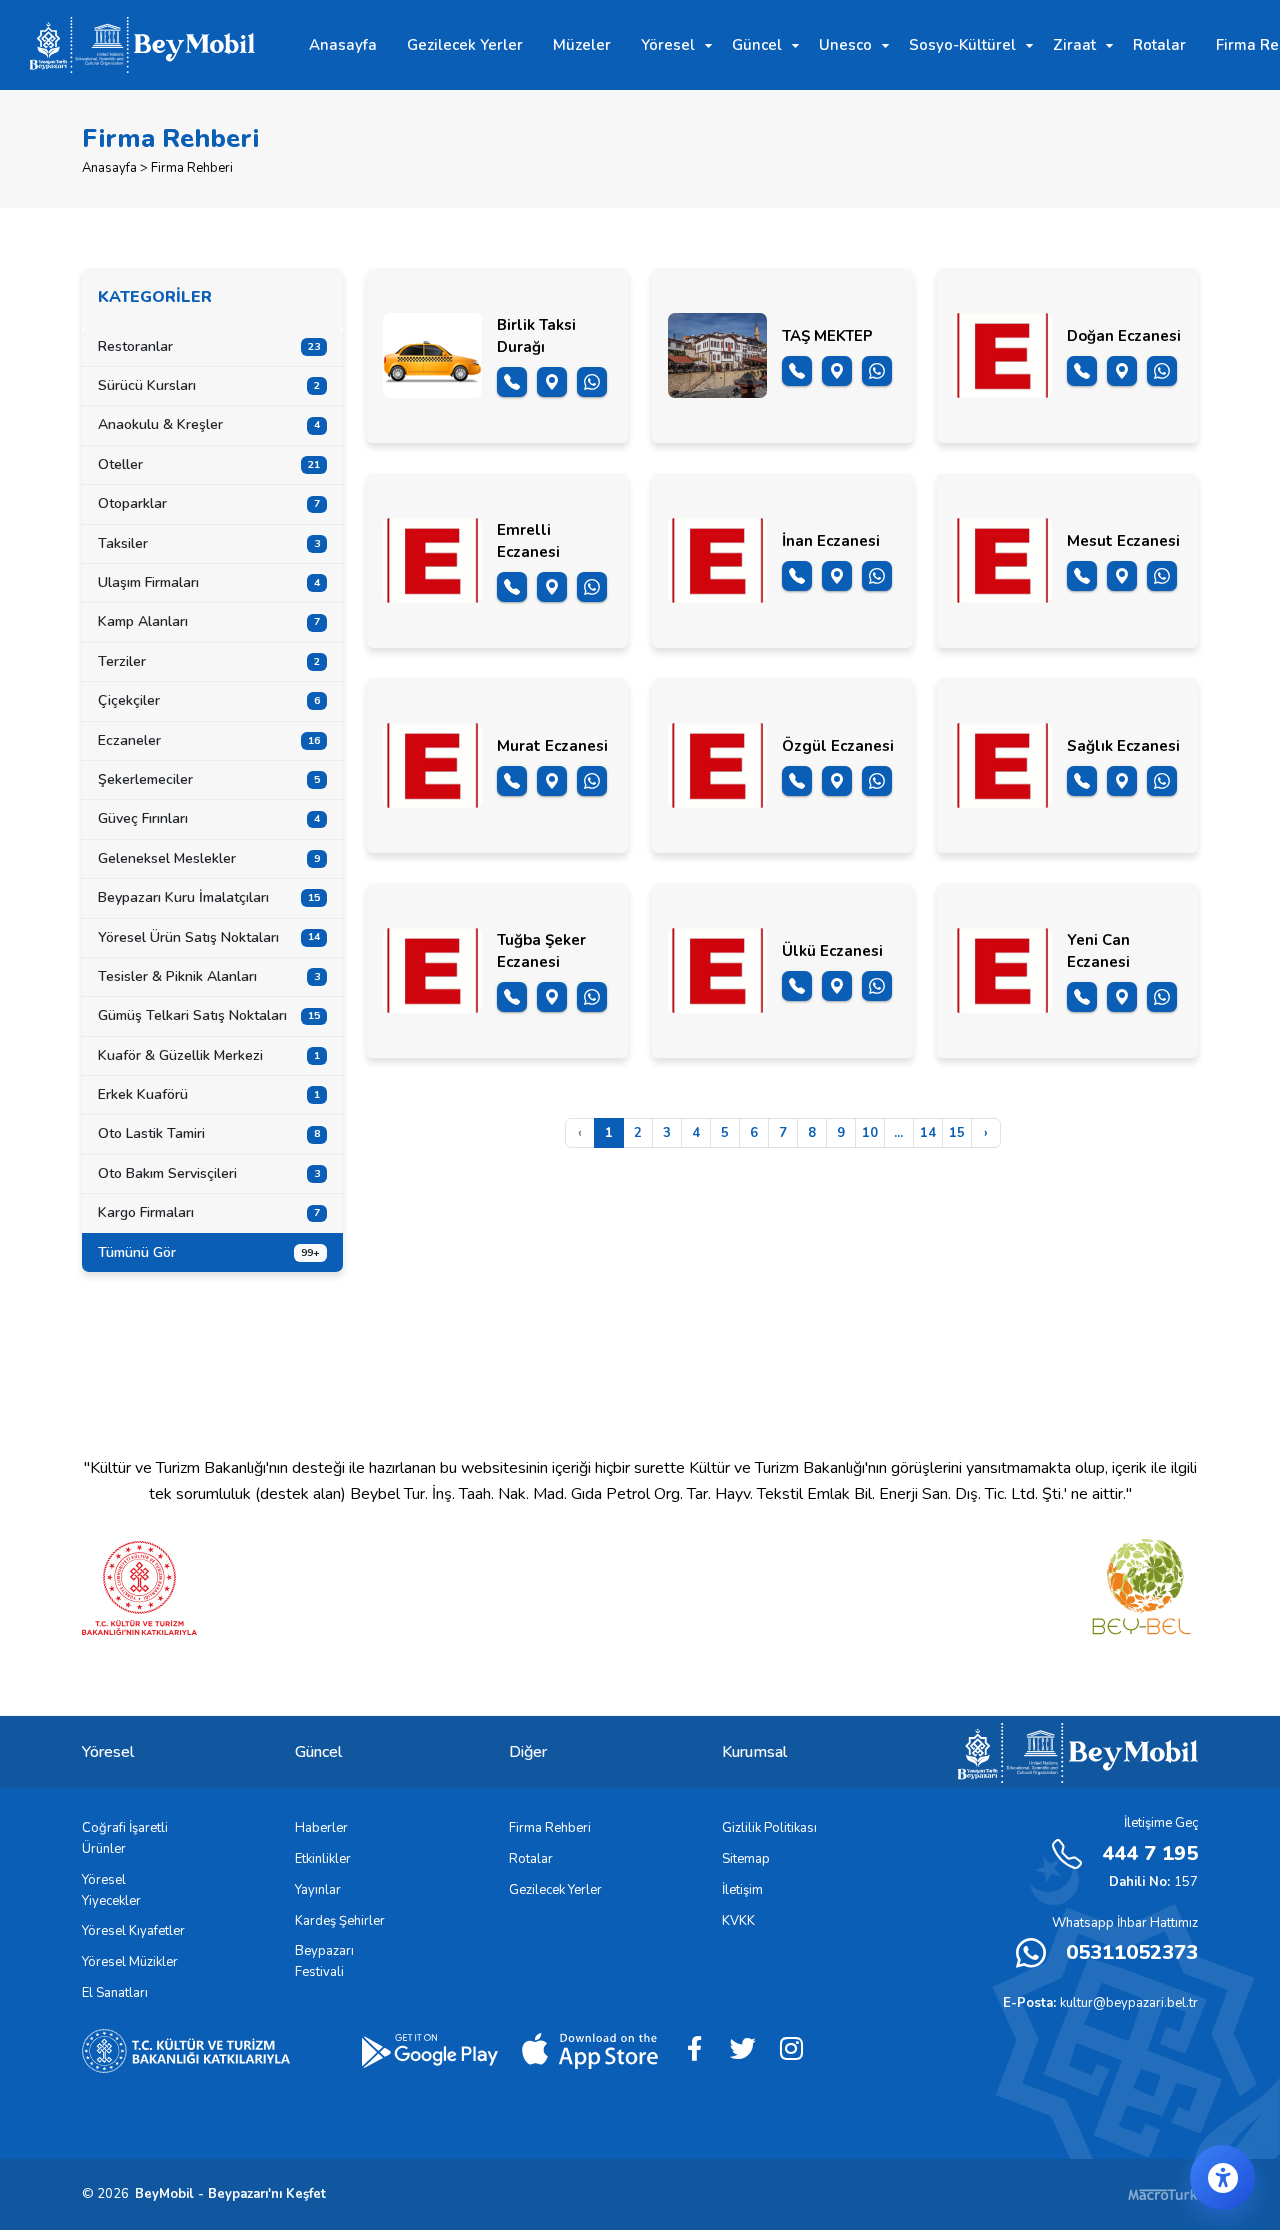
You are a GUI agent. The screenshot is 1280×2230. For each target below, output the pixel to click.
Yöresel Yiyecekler (111, 1890)
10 (870, 1133)
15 (957, 1133)
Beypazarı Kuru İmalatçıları (209, 897)
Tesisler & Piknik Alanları (209, 976)
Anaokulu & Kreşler (209, 424)
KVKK (738, 1921)
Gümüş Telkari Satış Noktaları (209, 1015)
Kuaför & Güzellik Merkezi (209, 1055)
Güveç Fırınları (209, 818)
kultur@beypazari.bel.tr (1100, 2003)
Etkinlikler (323, 1859)
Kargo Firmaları (209, 1212)
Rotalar (531, 1859)
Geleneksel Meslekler (209, 858)
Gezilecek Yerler (555, 1890)
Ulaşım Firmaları (209, 582)
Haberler (321, 1828)
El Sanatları (115, 1993)
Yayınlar (318, 1890)
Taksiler (209, 543)
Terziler (209, 661)
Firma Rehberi (550, 1828)
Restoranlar (209, 346)
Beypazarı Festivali (324, 1961)
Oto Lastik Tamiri (209, 1133)
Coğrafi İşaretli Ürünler (125, 1838)
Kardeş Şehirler (340, 1921)
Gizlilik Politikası (769, 1828)
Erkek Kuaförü (209, 1094)
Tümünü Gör (209, 1252)
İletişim (742, 1890)
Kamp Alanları (209, 621)
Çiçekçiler (209, 700)
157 (1153, 1882)
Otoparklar (209, 503)
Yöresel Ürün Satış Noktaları (209, 937)
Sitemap (746, 1859)
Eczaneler (209, 740)
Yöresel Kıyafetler (133, 1931)
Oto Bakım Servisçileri (209, 1173)
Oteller (209, 464)
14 (928, 1133)
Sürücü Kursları (209, 385)
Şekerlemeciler (209, 779)
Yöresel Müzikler (130, 1962)
